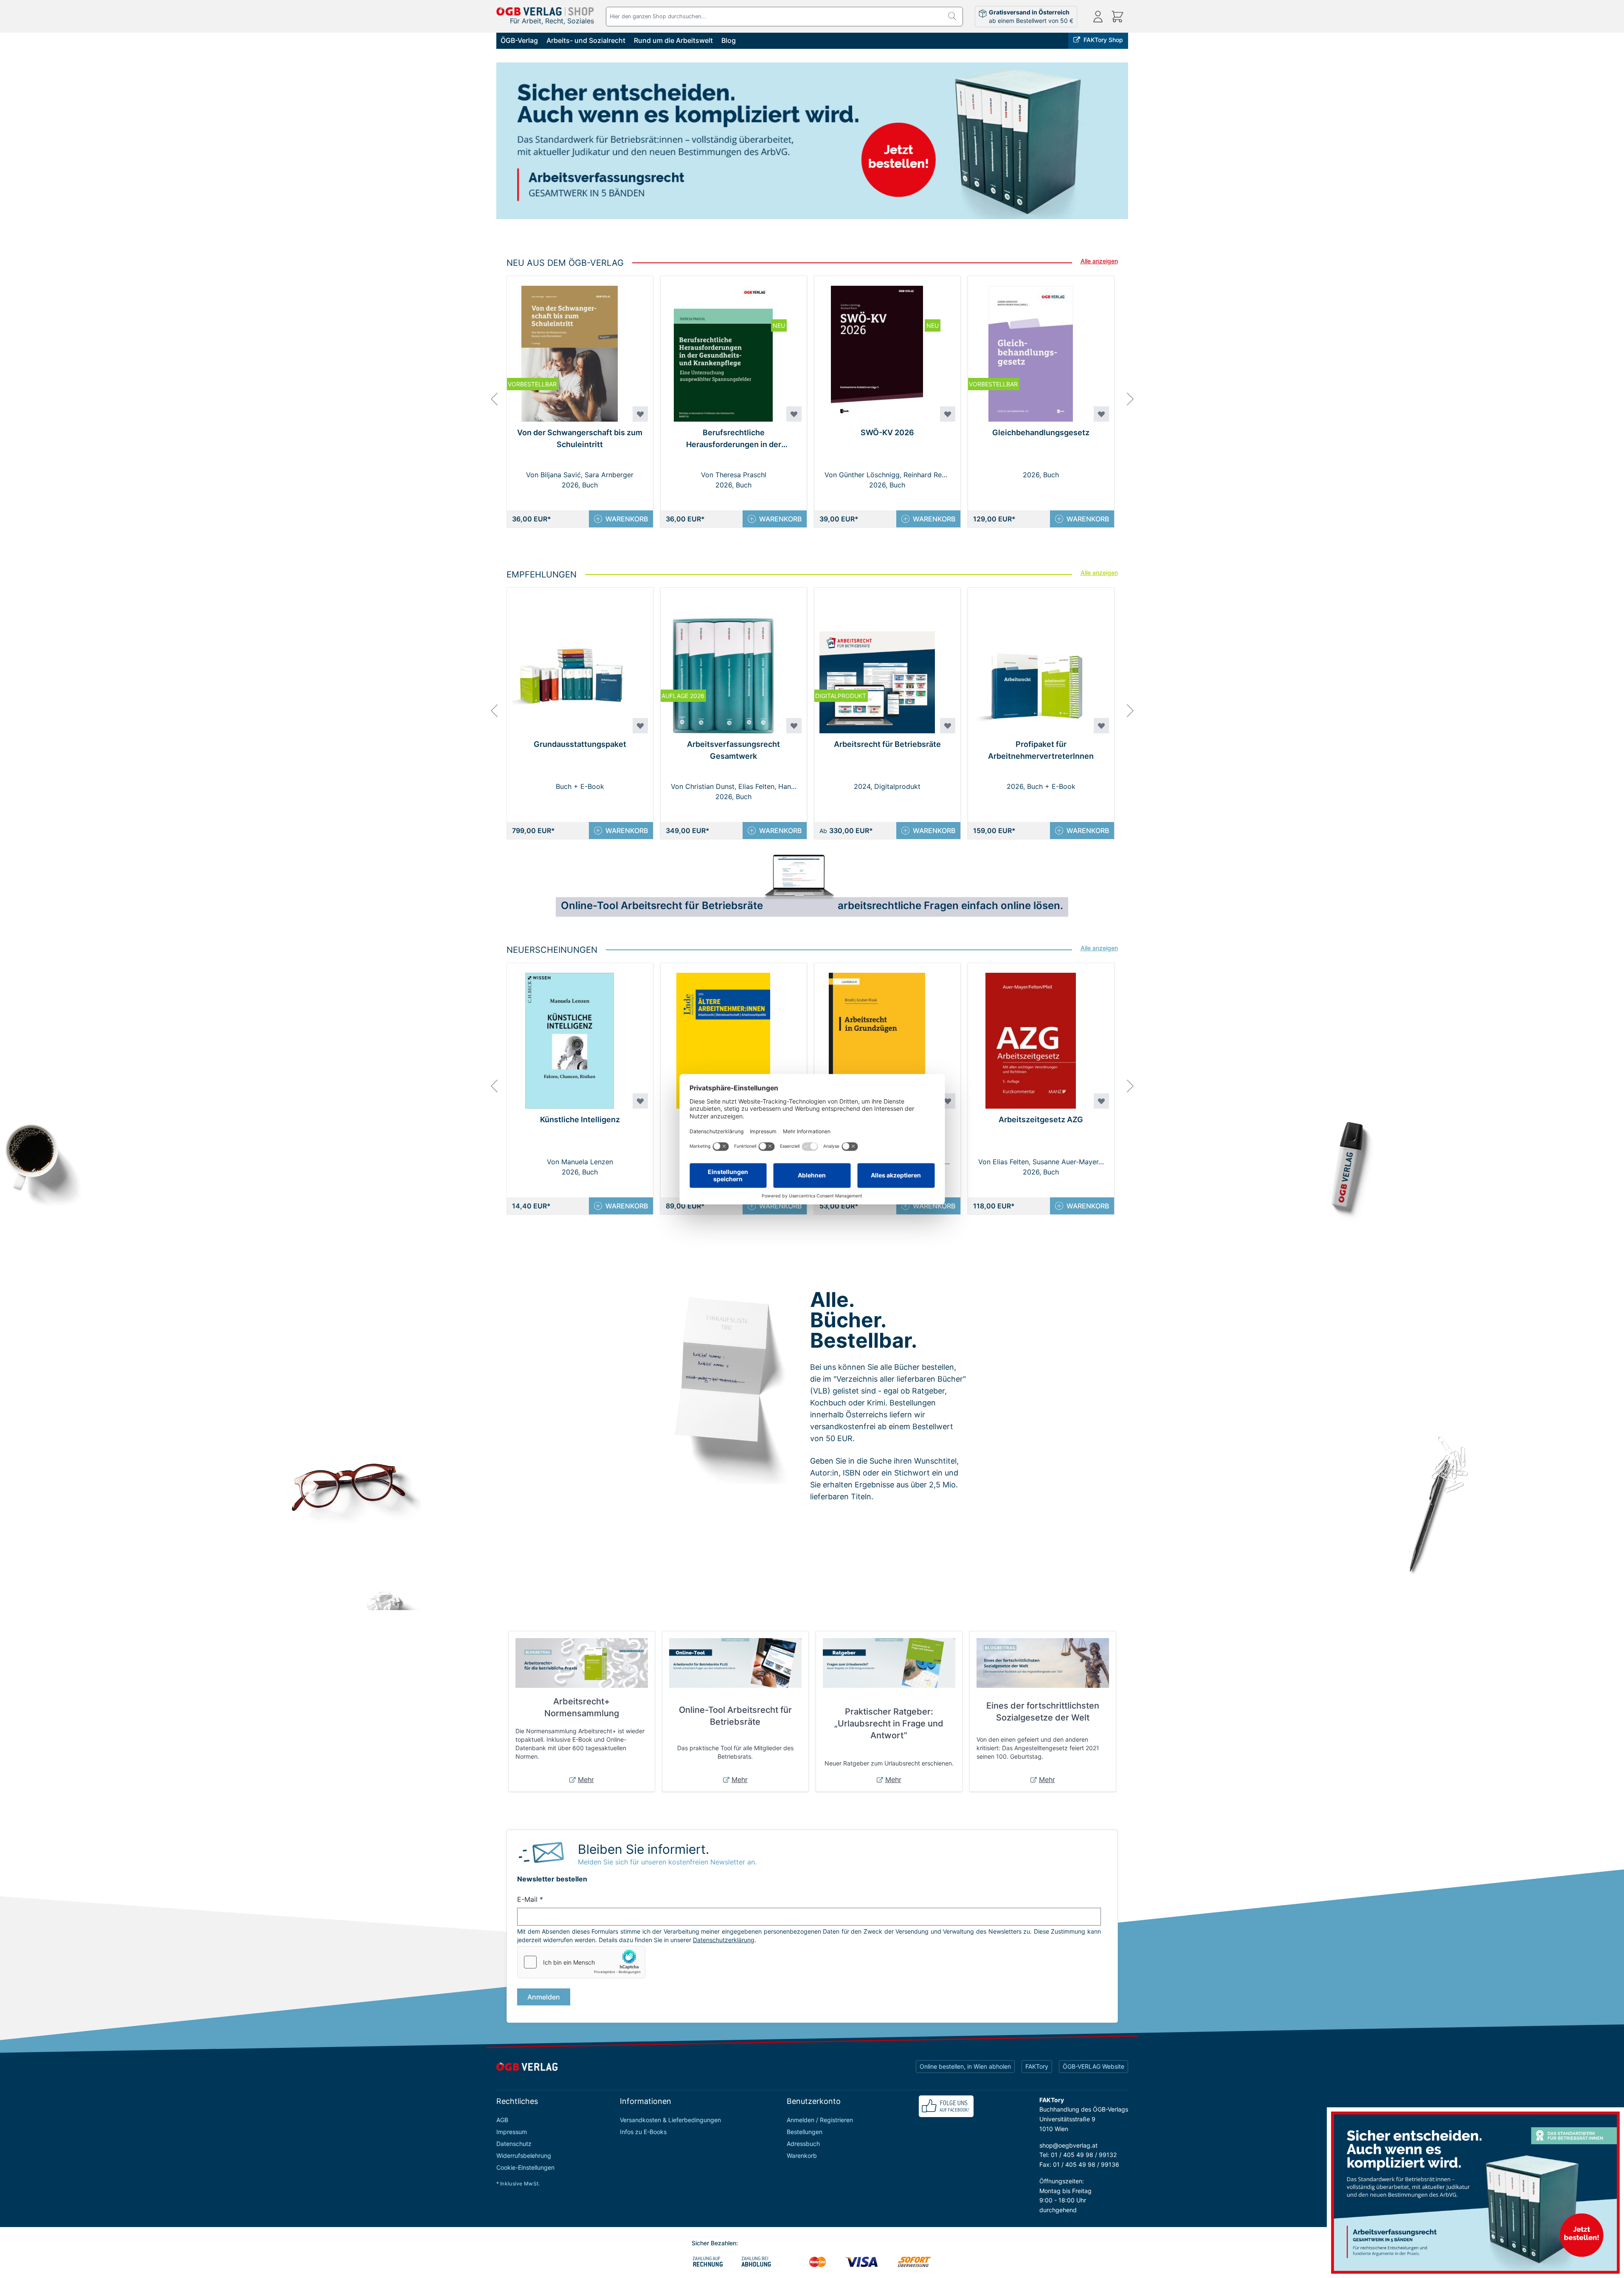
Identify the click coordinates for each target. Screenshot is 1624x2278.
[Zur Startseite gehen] (545, 11)
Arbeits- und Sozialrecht (586, 40)
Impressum (512, 2132)
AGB (502, 2120)
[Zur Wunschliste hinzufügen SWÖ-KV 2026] (948, 414)
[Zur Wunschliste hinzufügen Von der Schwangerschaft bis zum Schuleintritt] (640, 414)
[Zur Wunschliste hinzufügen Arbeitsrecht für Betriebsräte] (948, 726)
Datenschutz (514, 2144)
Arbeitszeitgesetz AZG (1041, 1119)
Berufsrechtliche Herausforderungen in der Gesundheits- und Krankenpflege (733, 439)
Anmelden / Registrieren (820, 2120)
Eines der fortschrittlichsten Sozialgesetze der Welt (1043, 1712)
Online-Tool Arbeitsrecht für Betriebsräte (735, 1716)
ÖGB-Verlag (519, 40)
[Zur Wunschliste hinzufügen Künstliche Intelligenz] (640, 1101)
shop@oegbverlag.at (1068, 2145)
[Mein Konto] (1098, 17)
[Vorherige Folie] (489, 150)
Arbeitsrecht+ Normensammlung (582, 1707)
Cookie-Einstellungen (525, 2167)
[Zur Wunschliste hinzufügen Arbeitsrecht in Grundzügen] (948, 1101)
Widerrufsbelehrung (524, 2156)
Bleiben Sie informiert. (643, 1849)
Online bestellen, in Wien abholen (965, 2066)
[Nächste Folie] (1135, 150)
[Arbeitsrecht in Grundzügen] (877, 1036)
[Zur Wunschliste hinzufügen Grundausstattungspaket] (640, 726)
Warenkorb (802, 2156)
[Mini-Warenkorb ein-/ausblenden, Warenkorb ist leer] (1117, 17)
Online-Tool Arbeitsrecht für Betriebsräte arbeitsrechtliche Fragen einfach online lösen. (812, 905)
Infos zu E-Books (643, 2132)
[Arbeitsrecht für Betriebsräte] (812, 143)
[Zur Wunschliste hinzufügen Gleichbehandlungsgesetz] (1101, 414)
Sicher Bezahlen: (715, 2243)
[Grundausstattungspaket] (570, 660)
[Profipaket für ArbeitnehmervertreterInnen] (1031, 660)
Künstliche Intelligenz (580, 1119)
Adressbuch (803, 2144)
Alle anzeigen (1099, 261)
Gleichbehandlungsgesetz (1041, 432)
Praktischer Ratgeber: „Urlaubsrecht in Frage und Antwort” (889, 1723)
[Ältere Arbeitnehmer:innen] (723, 1036)
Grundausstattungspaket (580, 744)
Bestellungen (805, 2132)
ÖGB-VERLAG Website (1093, 2066)
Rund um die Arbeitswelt (673, 40)
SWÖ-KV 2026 (887, 432)
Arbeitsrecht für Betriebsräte (887, 744)
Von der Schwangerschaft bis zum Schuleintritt (580, 438)
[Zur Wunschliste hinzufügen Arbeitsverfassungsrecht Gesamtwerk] (794, 726)
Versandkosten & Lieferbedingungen (670, 2120)
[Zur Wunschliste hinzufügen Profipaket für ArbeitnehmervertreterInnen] (1101, 726)
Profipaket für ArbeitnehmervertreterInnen (1041, 750)
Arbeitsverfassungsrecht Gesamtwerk (733, 750)
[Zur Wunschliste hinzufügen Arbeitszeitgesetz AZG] (1101, 1101)
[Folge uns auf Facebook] (946, 2106)
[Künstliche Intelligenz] (570, 1036)
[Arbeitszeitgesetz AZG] (1031, 1036)
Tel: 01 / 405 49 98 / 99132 (1078, 2155)
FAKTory (1037, 2066)
